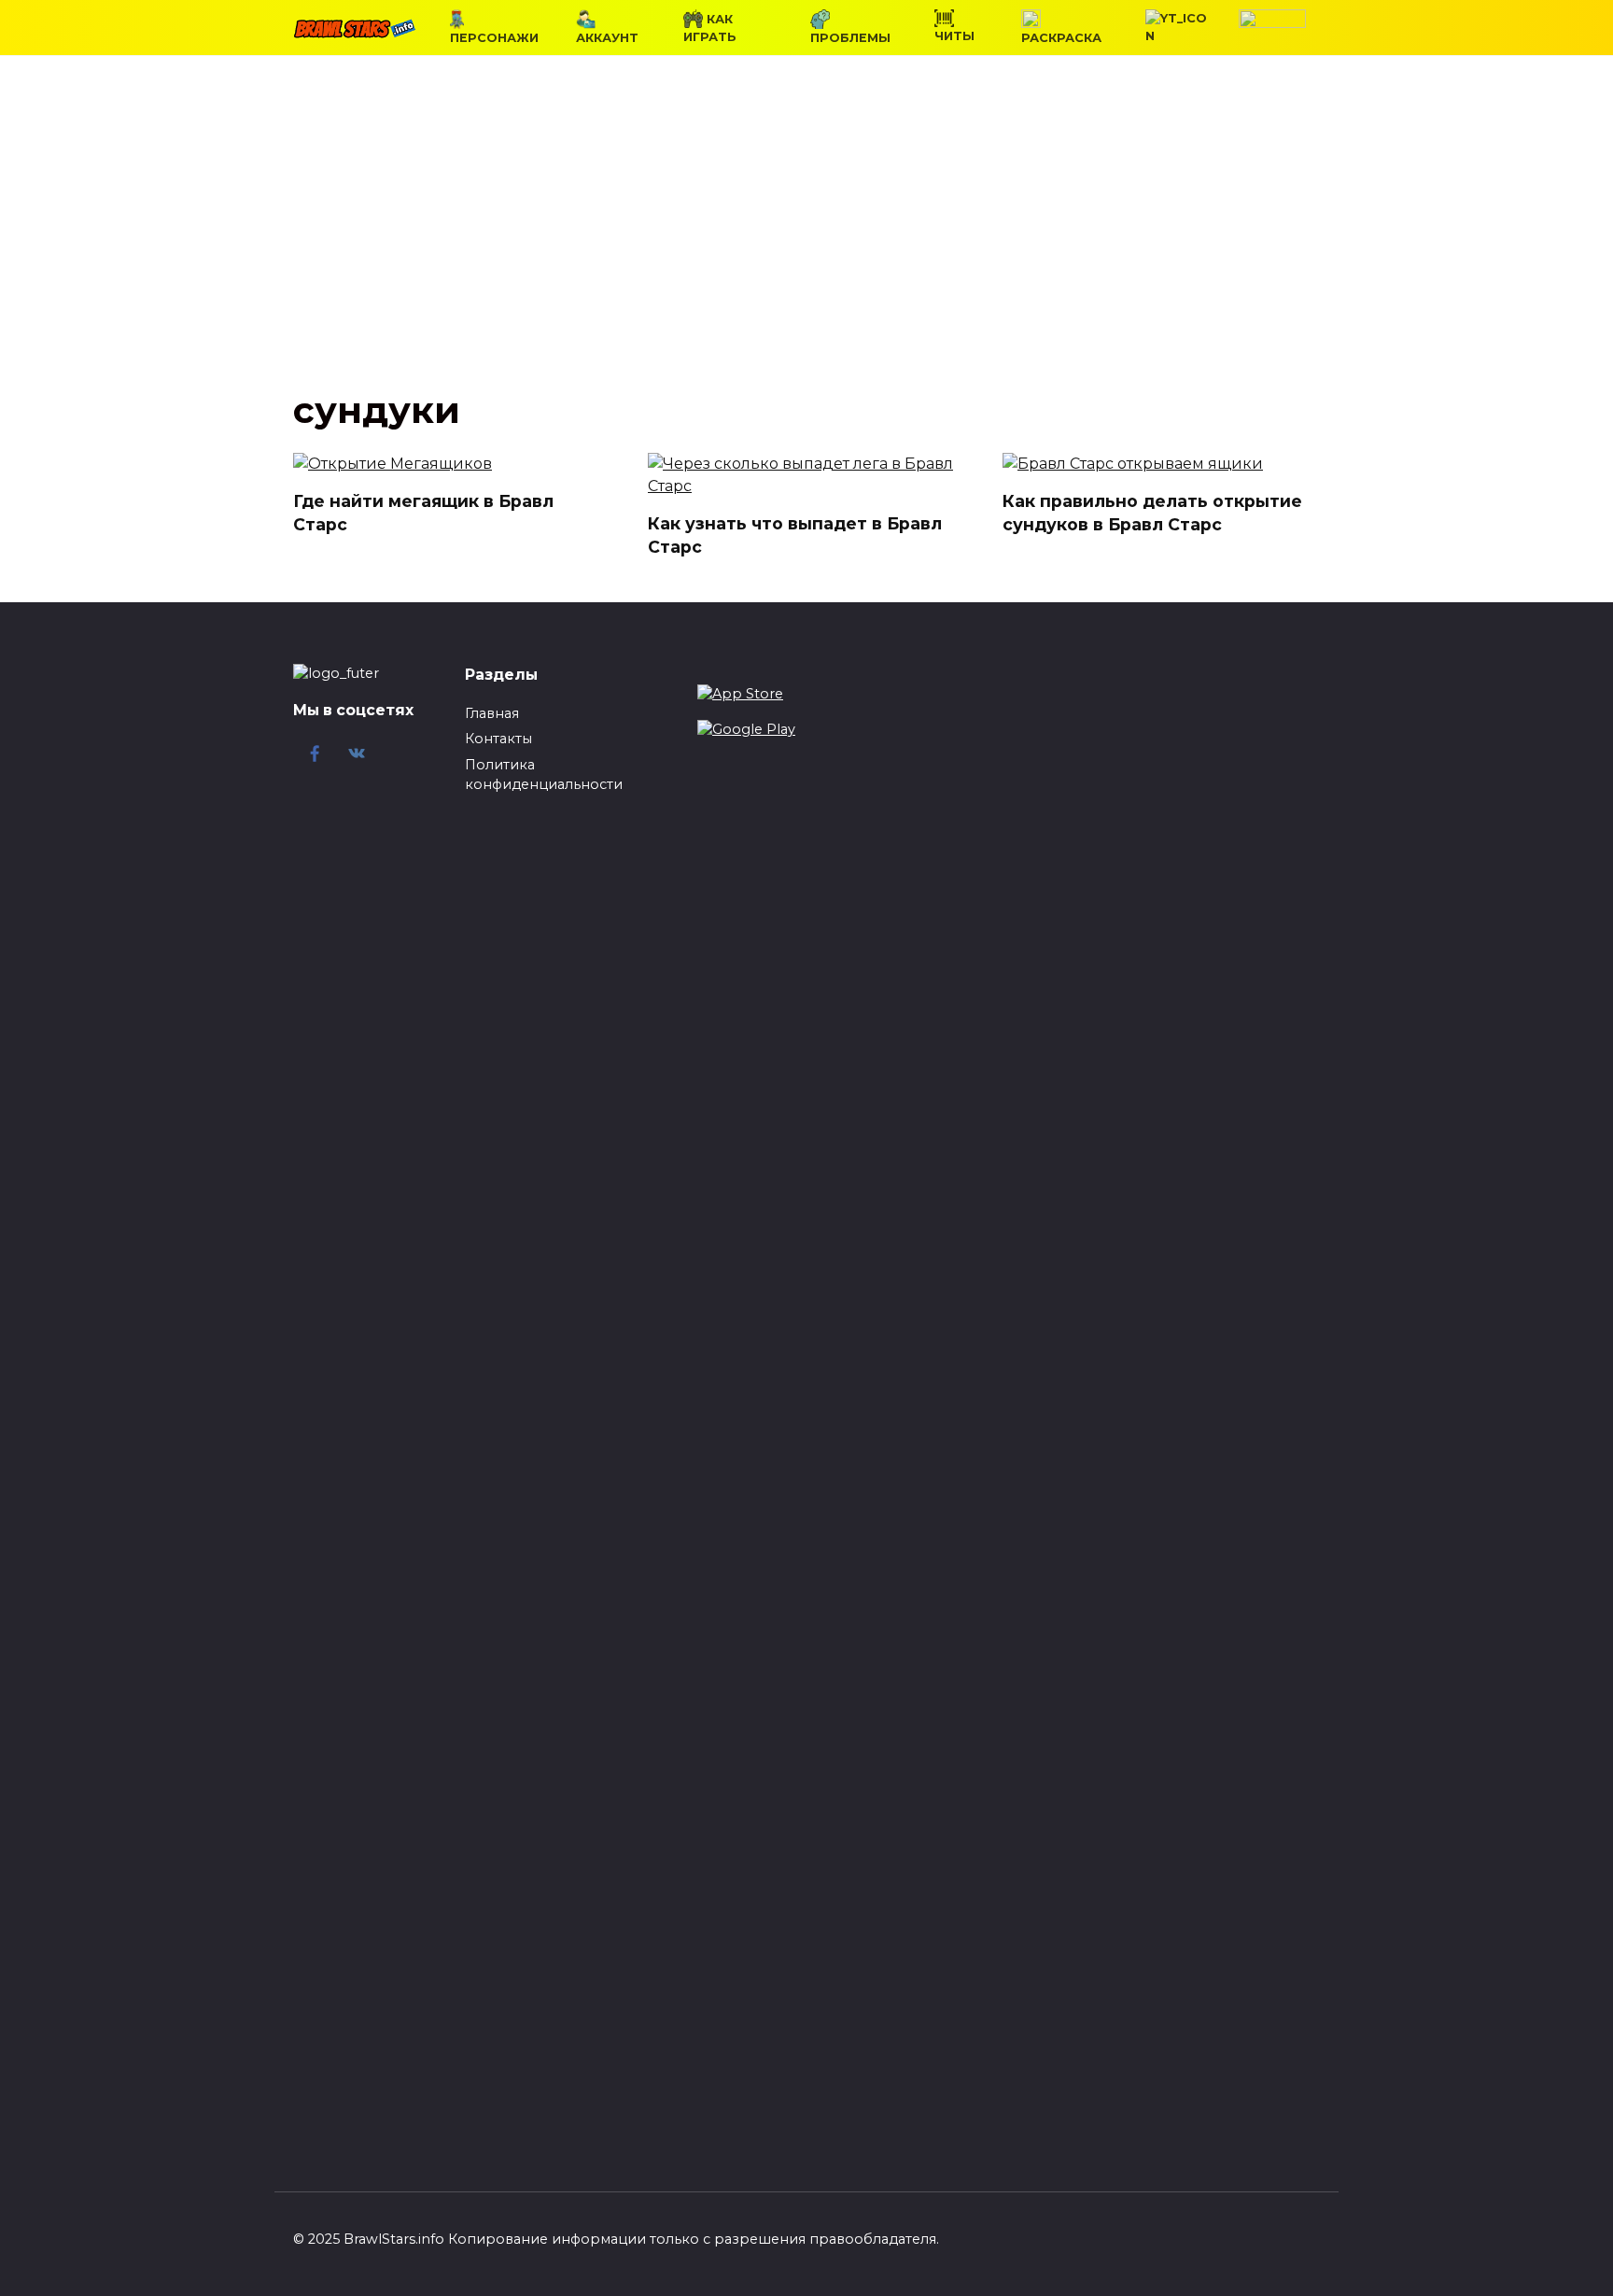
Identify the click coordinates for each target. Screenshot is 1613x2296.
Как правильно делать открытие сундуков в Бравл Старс (1152, 513)
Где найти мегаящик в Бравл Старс (423, 513)
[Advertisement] (806, 237)
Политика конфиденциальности (544, 775)
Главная (492, 713)
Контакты (498, 739)
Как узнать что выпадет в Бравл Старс (795, 535)
